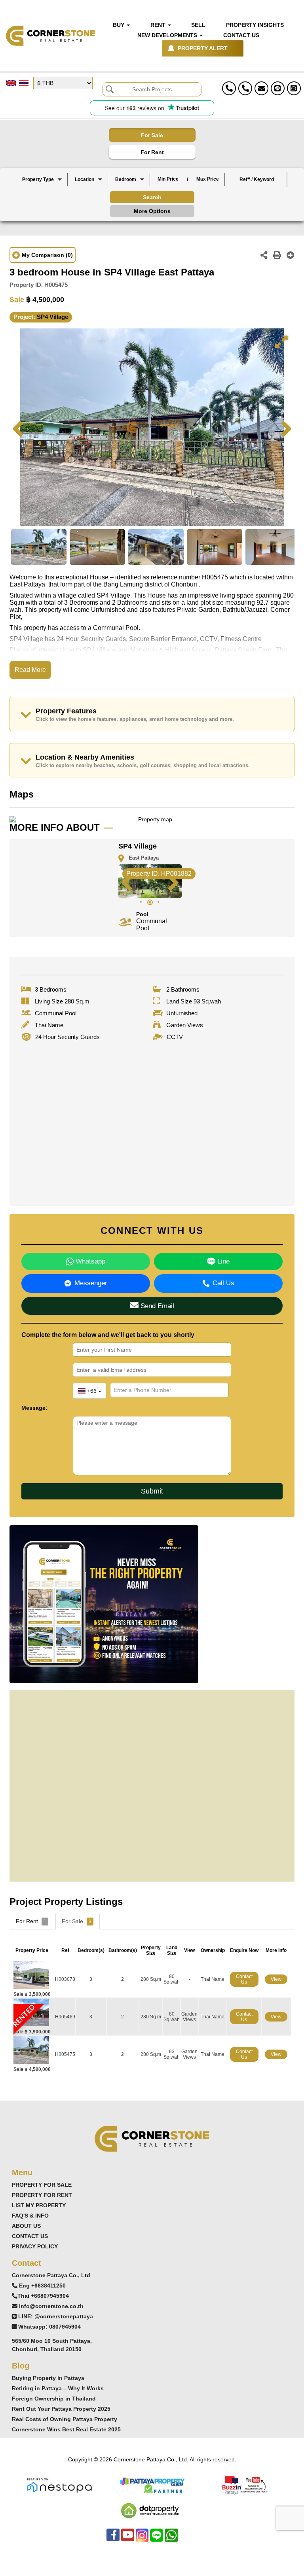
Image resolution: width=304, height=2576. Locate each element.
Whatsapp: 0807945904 (49, 2327)
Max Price (208, 179)
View (276, 1979)
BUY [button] (119, 25)
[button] (42, 179)
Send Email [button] (156, 1306)
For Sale (152, 135)
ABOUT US (26, 2226)
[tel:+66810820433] (245, 88)
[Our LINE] (157, 2539)
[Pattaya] (88, 193)
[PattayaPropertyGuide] (152, 2485)
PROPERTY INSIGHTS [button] (255, 25)
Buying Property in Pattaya (48, 2378)
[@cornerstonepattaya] (278, 88)
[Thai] (24, 83)
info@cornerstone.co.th (51, 2306)
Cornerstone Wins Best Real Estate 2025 (66, 2429)
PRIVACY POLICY (35, 2246)
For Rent (152, 152)
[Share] (264, 256)
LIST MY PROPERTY (39, 2205)
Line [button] (222, 1261)
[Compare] (291, 256)
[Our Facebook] (113, 2539)
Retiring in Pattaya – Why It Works (58, 2388)
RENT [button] (159, 25)
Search (152, 197)
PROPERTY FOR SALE (42, 2185)
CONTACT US (30, 2236)
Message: (34, 1408)
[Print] (277, 256)
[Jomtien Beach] (88, 199)
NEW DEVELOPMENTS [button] (168, 35)
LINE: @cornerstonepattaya (56, 2316)
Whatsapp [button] (89, 1261)
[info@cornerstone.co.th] (261, 88)
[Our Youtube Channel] (128, 2539)
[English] (11, 83)
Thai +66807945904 (43, 2296)
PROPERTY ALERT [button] (203, 48)
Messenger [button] (91, 1283)
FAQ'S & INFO (30, 2216)
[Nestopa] (59, 2485)
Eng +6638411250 (42, 2286)
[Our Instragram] (142, 2539)
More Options (152, 211)
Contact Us (244, 1979)
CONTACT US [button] (241, 35)
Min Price (168, 179)
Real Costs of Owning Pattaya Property (65, 2419)
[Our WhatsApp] (171, 2539)
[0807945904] (294, 88)
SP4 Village (52, 317)
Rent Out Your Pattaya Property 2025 (61, 2409)
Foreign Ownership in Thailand (54, 2399)
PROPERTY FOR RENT (42, 2195)
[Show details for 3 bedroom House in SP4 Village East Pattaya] (34, 1974)
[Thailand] (88, 186)
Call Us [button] (223, 1283)
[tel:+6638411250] (229, 88)
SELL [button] (198, 25)
